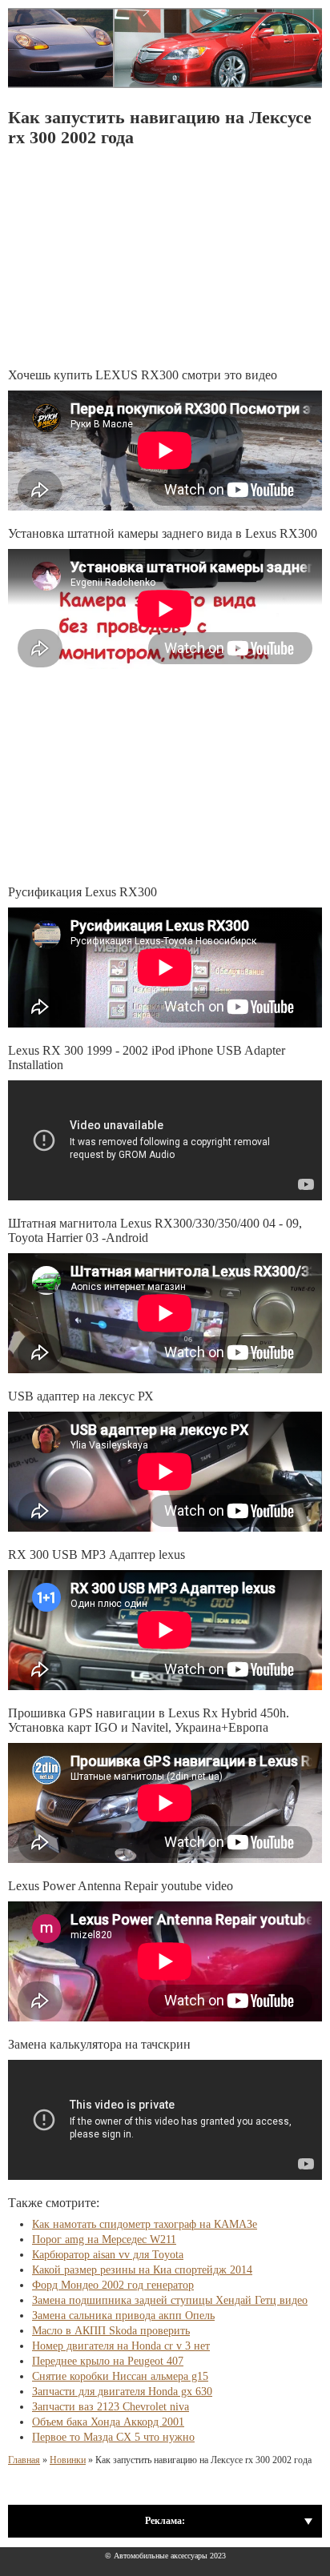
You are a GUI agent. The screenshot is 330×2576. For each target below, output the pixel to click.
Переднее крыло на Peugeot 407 (108, 2361)
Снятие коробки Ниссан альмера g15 (120, 2376)
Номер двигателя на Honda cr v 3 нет (121, 2346)
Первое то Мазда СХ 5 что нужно (113, 2437)
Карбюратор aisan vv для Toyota (108, 2255)
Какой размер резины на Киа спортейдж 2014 (142, 2270)
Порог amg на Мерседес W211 (104, 2239)
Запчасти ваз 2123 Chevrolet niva (111, 2407)
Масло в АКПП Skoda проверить (111, 2331)
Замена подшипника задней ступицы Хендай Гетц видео (170, 2300)
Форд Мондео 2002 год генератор (113, 2285)
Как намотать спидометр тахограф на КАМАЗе (145, 2224)
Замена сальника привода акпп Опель (123, 2316)
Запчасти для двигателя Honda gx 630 (122, 2392)
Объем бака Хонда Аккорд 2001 (108, 2422)
